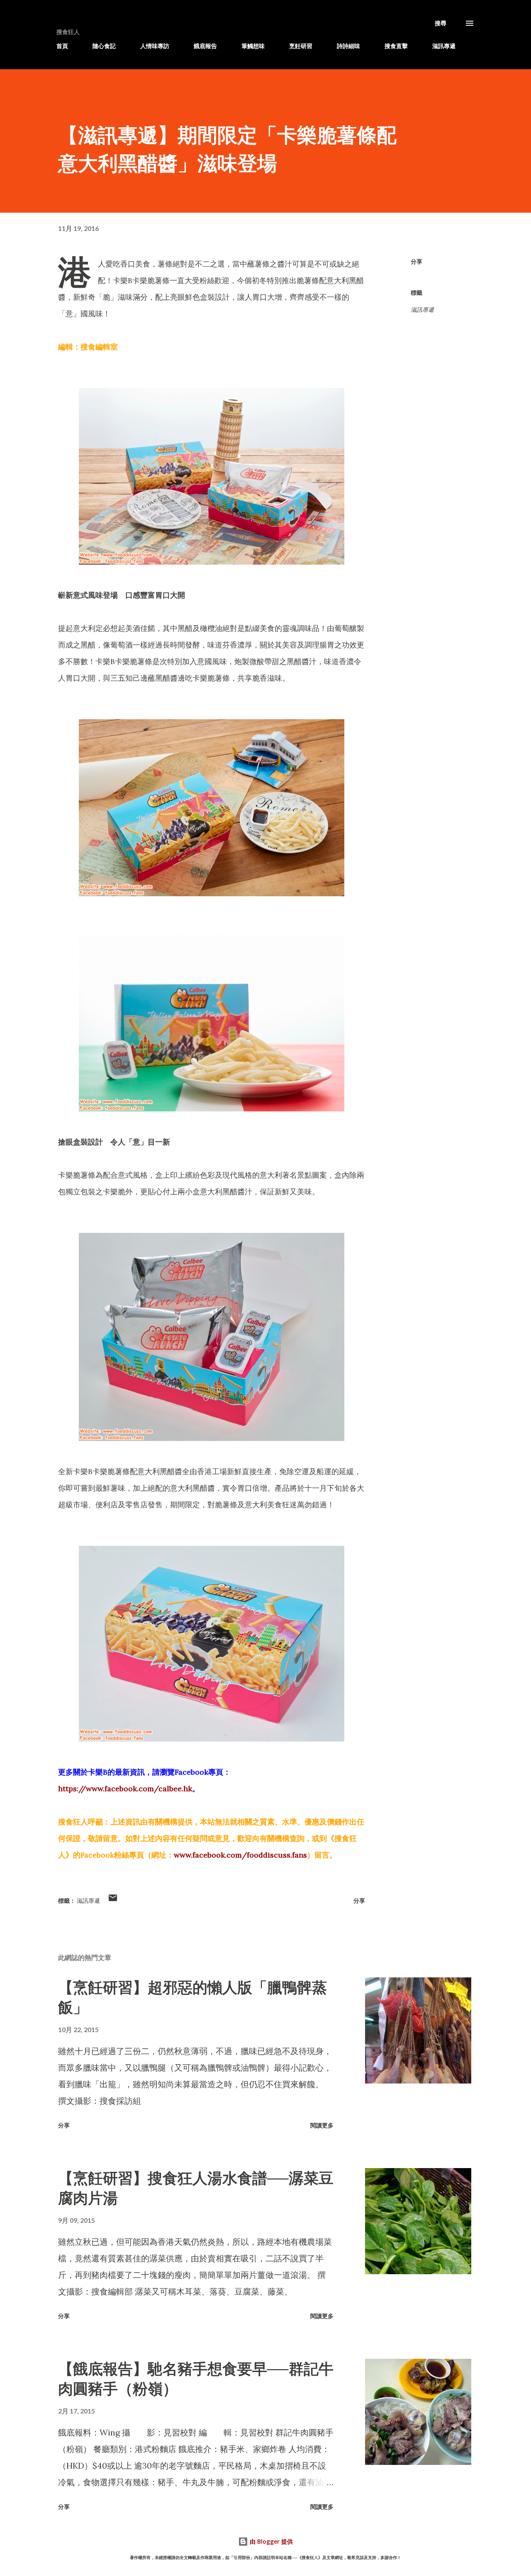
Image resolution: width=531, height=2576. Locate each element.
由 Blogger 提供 (270, 2541)
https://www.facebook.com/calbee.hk (125, 1789)
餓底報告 (205, 46)
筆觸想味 (253, 46)
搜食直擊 (396, 46)
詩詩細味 (348, 46)
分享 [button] (417, 261)
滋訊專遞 (444, 46)
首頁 (62, 46)
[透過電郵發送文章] (113, 1900)
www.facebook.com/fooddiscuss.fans (240, 1855)
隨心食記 (104, 46)
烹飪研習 (301, 46)
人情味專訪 (155, 46)
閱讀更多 (322, 2125)
